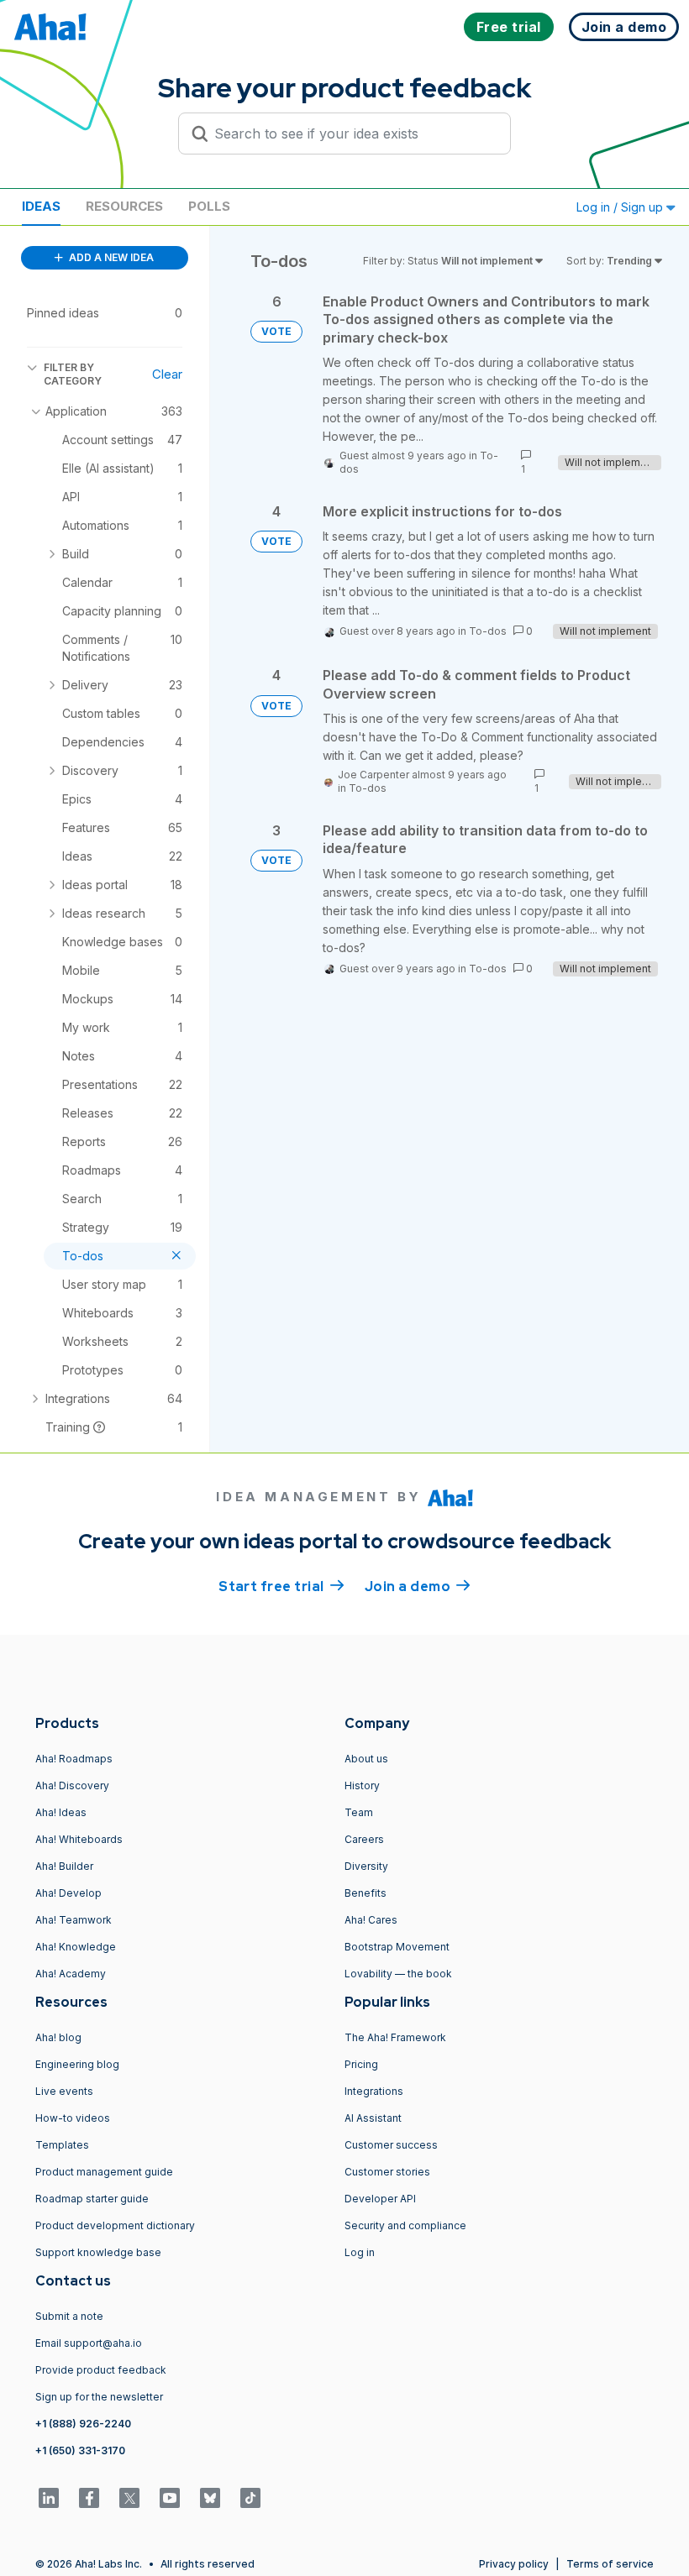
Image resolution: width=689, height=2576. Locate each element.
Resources (124, 206)
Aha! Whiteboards (79, 1839)
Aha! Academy (71, 1974)
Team (359, 1812)
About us (366, 1759)
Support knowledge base (98, 2252)
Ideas (41, 206)
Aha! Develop (68, 1893)
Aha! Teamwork (74, 1920)
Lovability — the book (398, 1974)
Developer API (380, 2199)
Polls (209, 206)
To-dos (488, 631)
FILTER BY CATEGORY (73, 374)
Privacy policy (514, 2564)
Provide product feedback (101, 2370)
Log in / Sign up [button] (621, 207)
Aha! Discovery (72, 1785)
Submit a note (69, 2316)
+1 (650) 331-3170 (80, 2450)
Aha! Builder (64, 1866)
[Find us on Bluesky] (210, 2498)
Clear (167, 374)
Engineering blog (77, 2064)
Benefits (366, 1893)
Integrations (374, 2091)
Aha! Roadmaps (74, 1759)
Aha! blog (58, 2037)
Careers (364, 1839)
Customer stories (387, 2172)
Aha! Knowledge (76, 1947)
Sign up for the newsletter (99, 2397)
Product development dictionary (115, 2225)
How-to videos (73, 2118)
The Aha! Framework (395, 2037)
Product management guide (104, 2172)
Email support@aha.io (89, 2343)
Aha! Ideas (61, 1812)
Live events (64, 2091)
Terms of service (610, 2564)
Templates (62, 2145)
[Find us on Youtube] (170, 2498)
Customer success (391, 2145)
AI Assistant (373, 2118)
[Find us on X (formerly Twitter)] (129, 2498)
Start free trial (281, 1586)
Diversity (366, 1866)
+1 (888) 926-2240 (83, 2424)
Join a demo (418, 1586)
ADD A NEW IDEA (110, 257)
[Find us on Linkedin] (49, 2498)
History (362, 1785)
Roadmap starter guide (92, 2199)
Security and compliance (405, 2225)
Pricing (361, 2064)
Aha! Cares (371, 1920)
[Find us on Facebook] (89, 2498)
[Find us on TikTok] (250, 2498)
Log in (360, 2252)
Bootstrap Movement (397, 1947)
